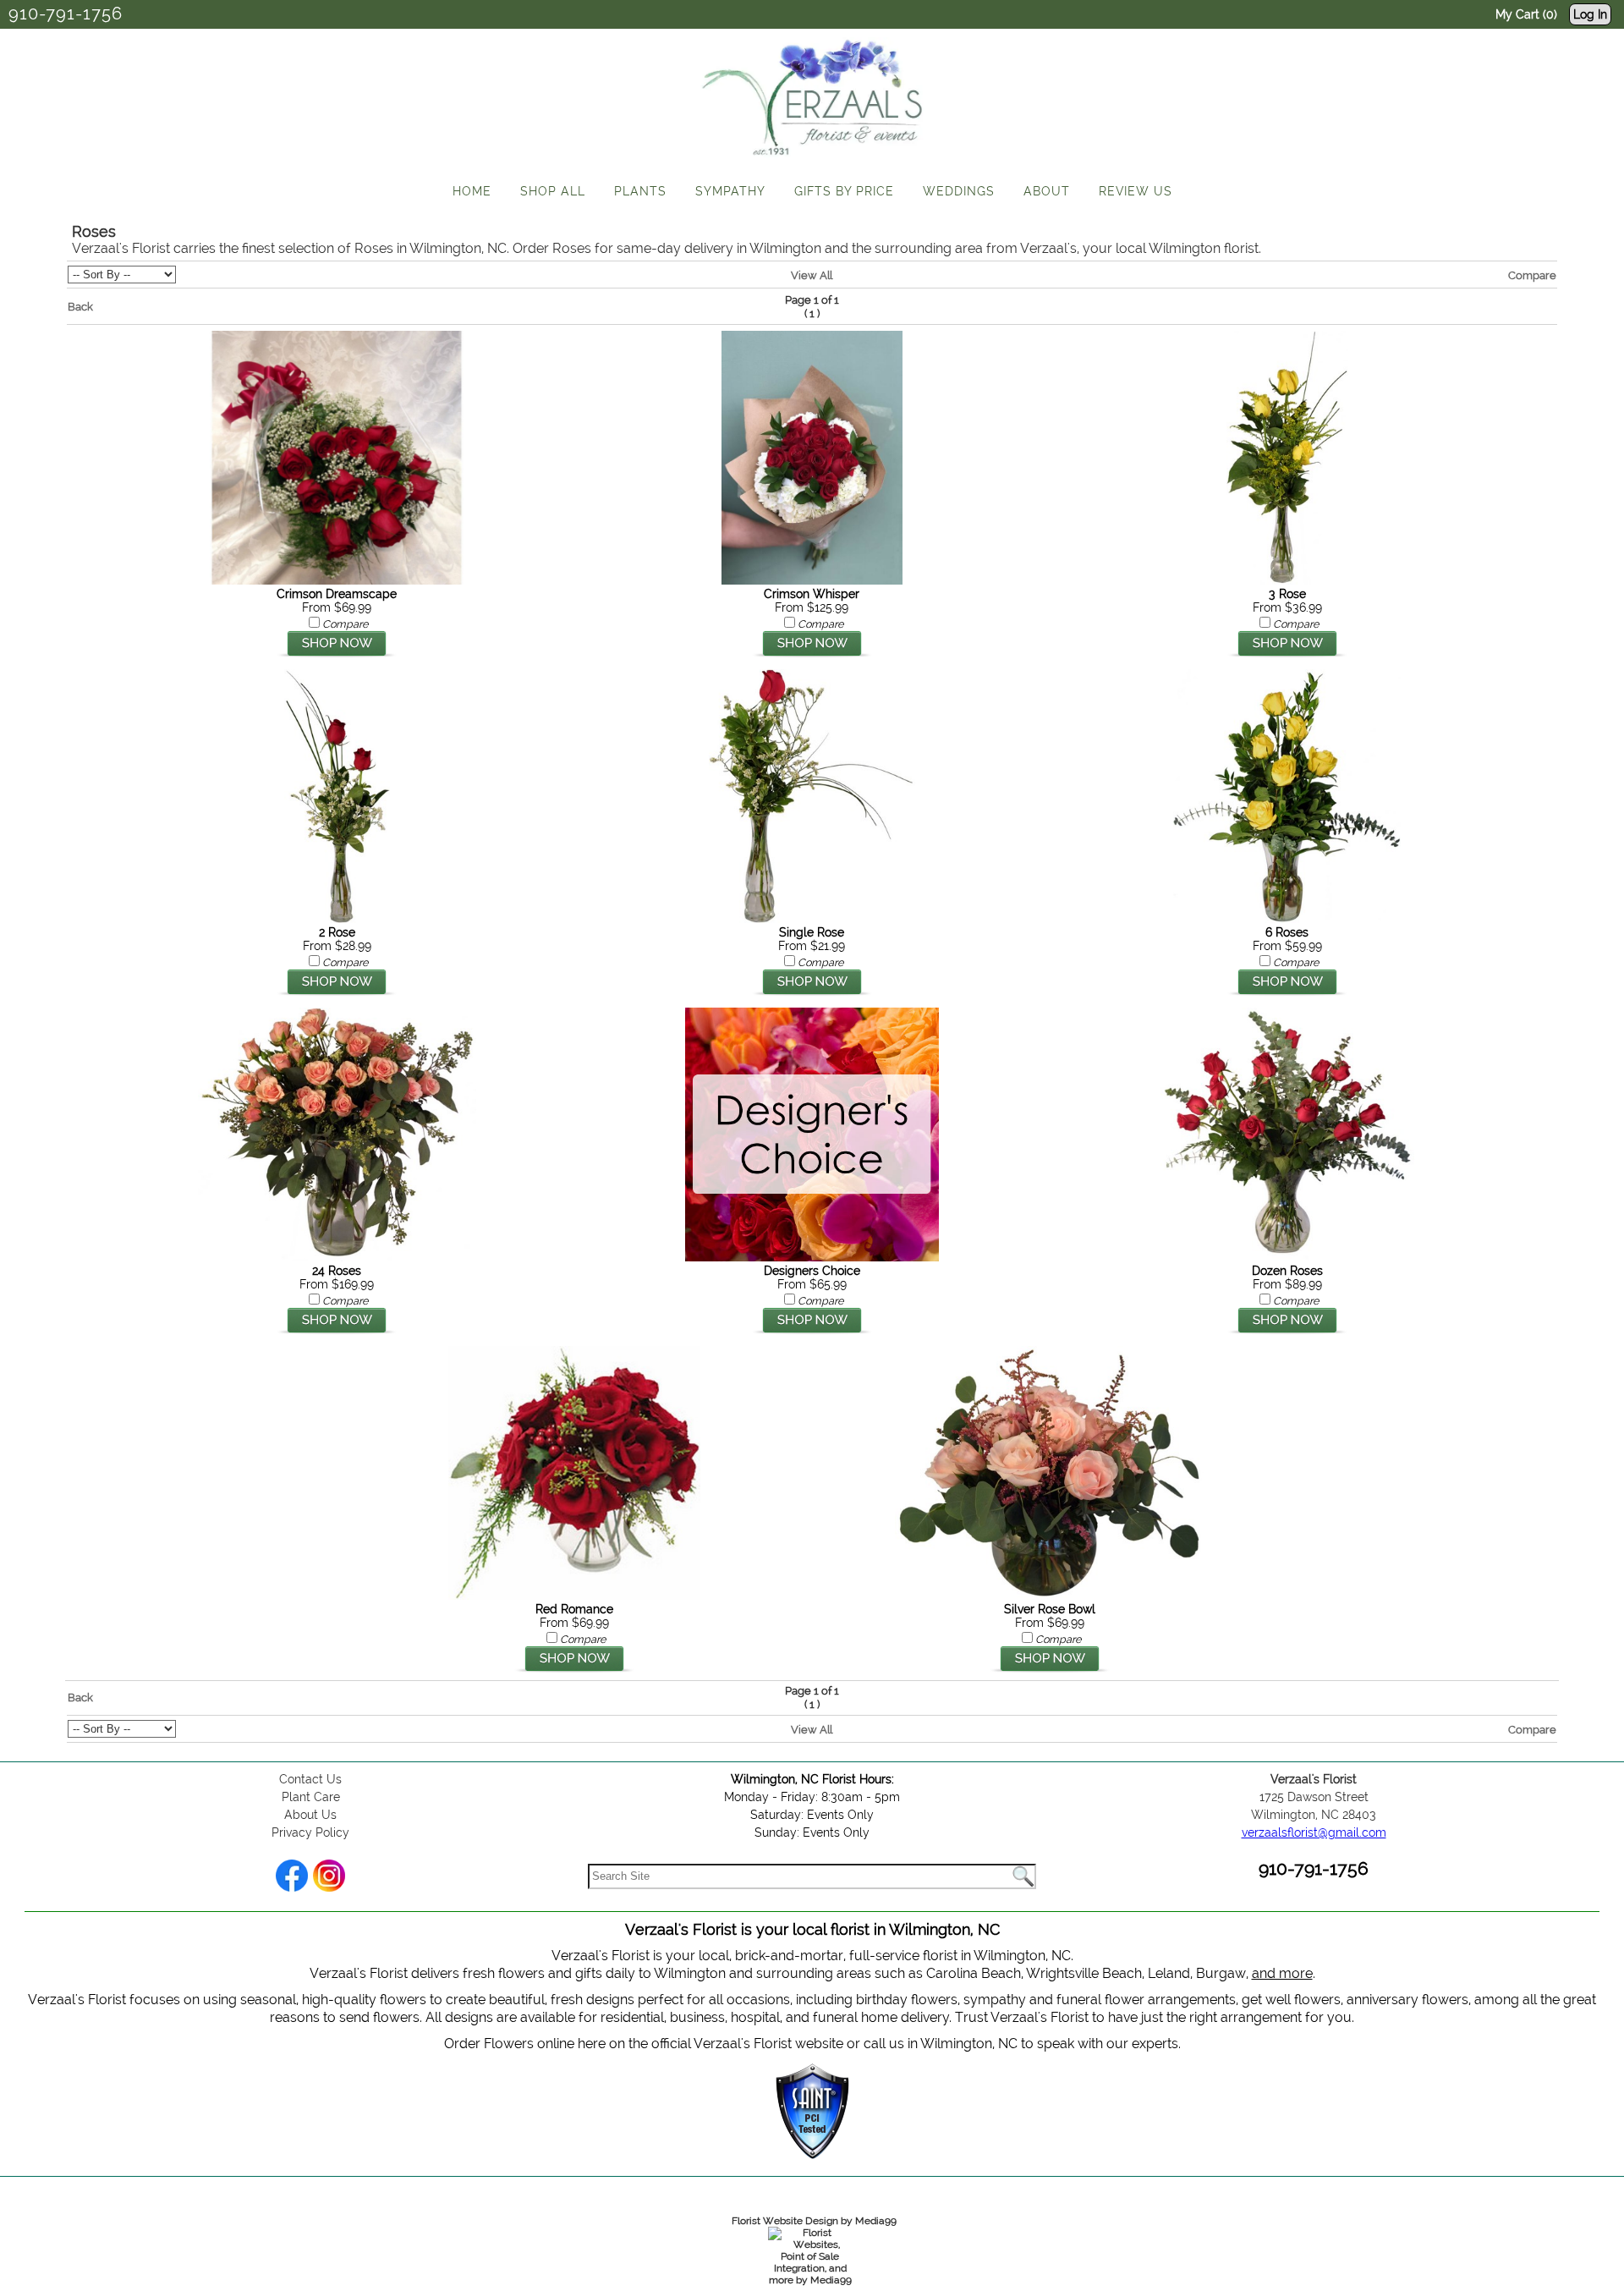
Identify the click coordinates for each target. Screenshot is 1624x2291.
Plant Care (311, 1797)
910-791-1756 (66, 14)
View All (812, 275)
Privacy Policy (310, 1832)
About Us (310, 1815)
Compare (1532, 275)
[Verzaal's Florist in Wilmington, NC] (812, 160)
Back (80, 306)
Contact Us (310, 1779)
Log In (1590, 14)
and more (1282, 1973)
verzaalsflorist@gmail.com (1314, 1832)
